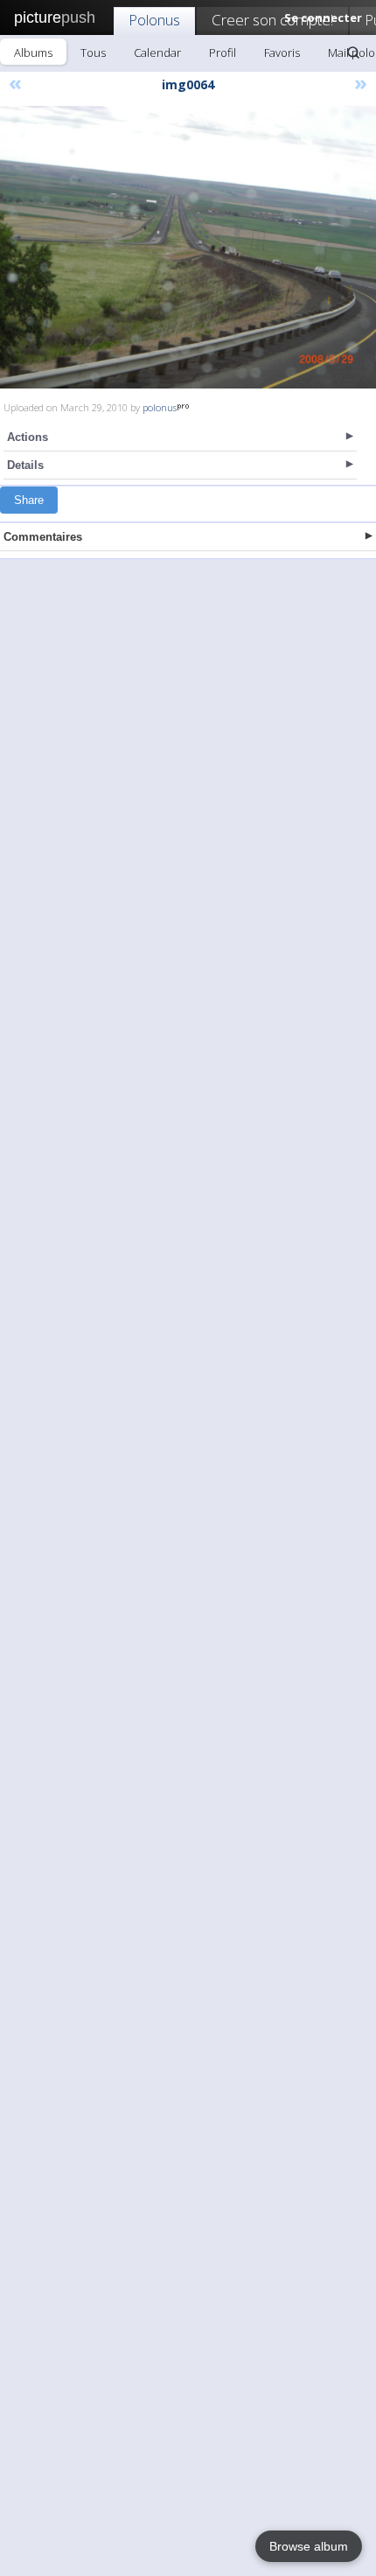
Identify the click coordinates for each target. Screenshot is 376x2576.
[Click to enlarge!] (188, 247)
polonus (160, 407)
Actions (28, 437)
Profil (223, 52)
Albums (33, 52)
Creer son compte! (272, 20)
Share (29, 500)
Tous (93, 52)
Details (25, 465)
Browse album (309, 2546)
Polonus (154, 20)
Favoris (282, 52)
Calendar (157, 52)
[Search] (353, 52)
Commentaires (43, 537)
